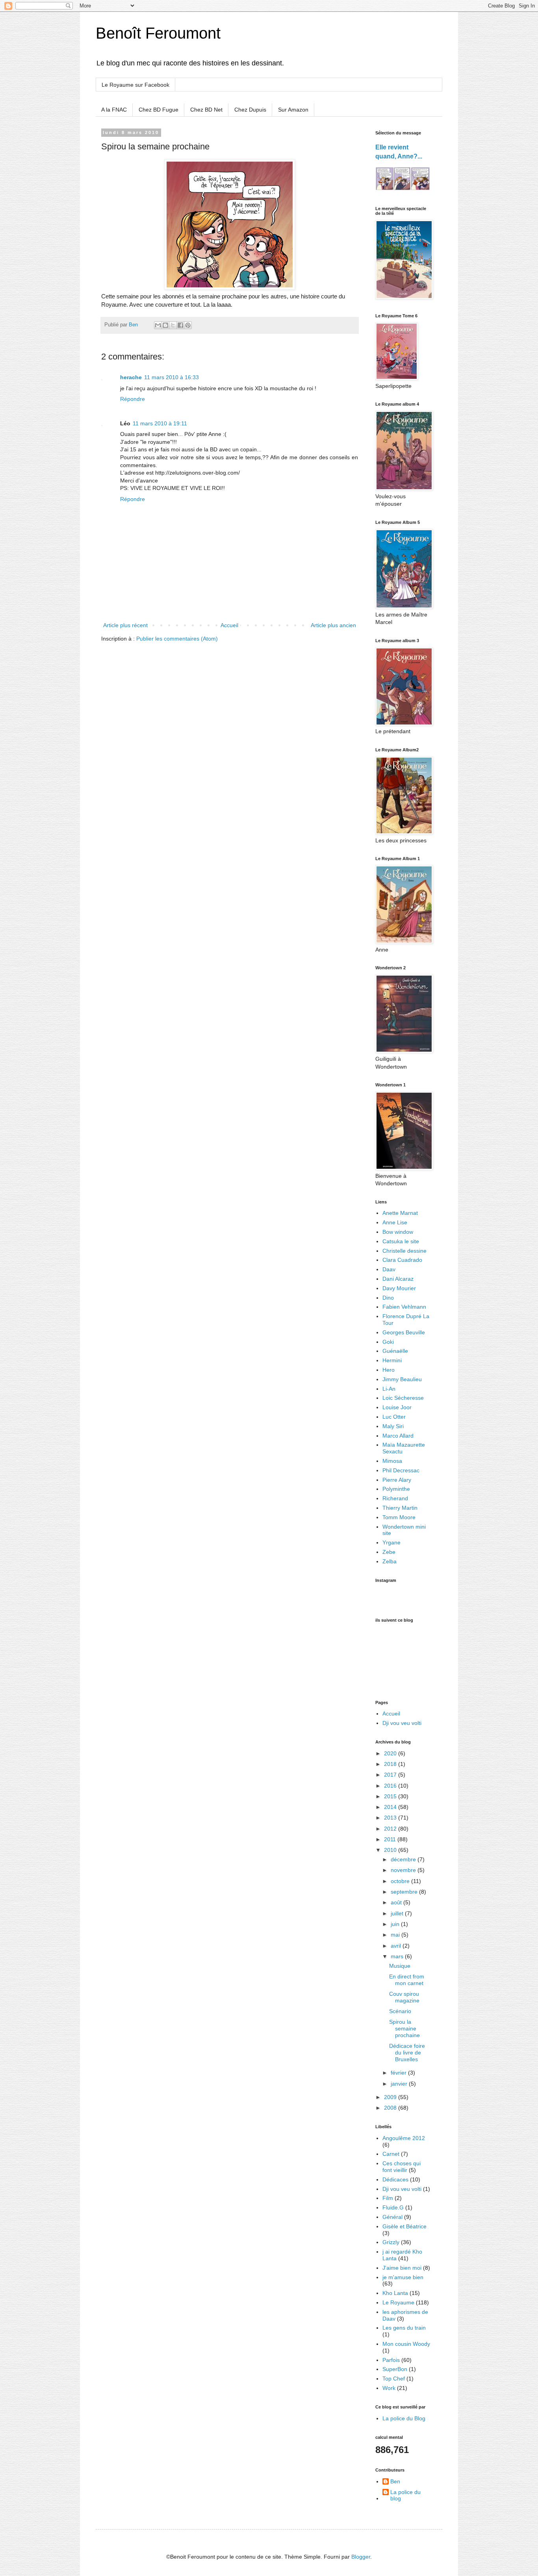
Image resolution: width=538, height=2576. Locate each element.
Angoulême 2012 (404, 2138)
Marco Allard (398, 1436)
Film (388, 2198)
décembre (404, 1859)
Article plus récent (125, 625)
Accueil (229, 625)
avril (397, 1946)
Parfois (391, 2360)
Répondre (133, 399)
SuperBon (395, 2369)
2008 (391, 2108)
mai (396, 1935)
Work (389, 2388)
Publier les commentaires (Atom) (177, 639)
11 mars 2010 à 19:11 (160, 423)
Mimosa (392, 1461)
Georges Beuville (404, 1332)
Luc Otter (394, 1417)
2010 (391, 1850)
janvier (400, 2084)
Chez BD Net (206, 110)
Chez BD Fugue (159, 110)
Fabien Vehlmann (404, 1307)
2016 (391, 1786)
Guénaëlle (395, 1351)
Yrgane (391, 1542)
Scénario (400, 2011)
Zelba (390, 1561)
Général (392, 2217)
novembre (404, 1870)
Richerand (395, 1498)
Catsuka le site (401, 1241)
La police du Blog (404, 2418)
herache (131, 377)
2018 (391, 1764)
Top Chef (394, 2379)
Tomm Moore (399, 1517)
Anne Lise (395, 1222)
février (399, 2073)
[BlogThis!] (165, 325)
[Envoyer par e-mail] (158, 325)
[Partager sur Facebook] (180, 325)
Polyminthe (396, 1489)
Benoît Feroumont (158, 33)
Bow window (398, 1232)
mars (398, 1956)
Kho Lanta (395, 2293)
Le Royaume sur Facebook (135, 85)
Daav (389, 1269)
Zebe (389, 1552)
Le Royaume (398, 2302)
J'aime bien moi (402, 2268)
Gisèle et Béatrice (404, 2226)
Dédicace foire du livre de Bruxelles (407, 2053)
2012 (391, 1829)
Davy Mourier (399, 1288)
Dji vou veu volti (402, 1723)
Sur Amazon (293, 110)
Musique (400, 1966)
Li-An (389, 1389)
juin (396, 1924)
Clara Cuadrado (402, 1260)
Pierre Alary (397, 1480)
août (397, 1902)
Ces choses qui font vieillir (402, 2167)
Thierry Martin (400, 1508)
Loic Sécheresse (403, 1398)
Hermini (392, 1360)
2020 (391, 1753)
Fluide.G (393, 2207)
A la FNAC (114, 110)
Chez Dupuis (250, 110)
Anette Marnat (400, 1213)
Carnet (391, 2154)
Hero (389, 1370)
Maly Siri (393, 1426)
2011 (391, 1839)
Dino (388, 1298)
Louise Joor (397, 1407)
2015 (391, 1796)
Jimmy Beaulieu (402, 1379)
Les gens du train (404, 2328)
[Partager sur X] (173, 325)
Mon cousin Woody (406, 2344)
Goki (388, 1342)
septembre (405, 1892)
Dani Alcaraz (398, 1279)
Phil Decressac (401, 1470)
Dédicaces (395, 2179)
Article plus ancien (333, 625)
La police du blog (405, 2495)
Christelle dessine (404, 1251)
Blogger (361, 2557)
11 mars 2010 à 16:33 (172, 377)
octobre (401, 1881)
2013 (391, 1818)
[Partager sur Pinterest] (188, 325)
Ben (395, 2481)
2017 (391, 1775)
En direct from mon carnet (407, 1980)
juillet (398, 1913)
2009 (391, 2097)
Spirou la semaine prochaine (404, 2028)
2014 (391, 1807)
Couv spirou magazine (404, 1997)
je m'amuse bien (403, 2277)
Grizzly (391, 2242)
